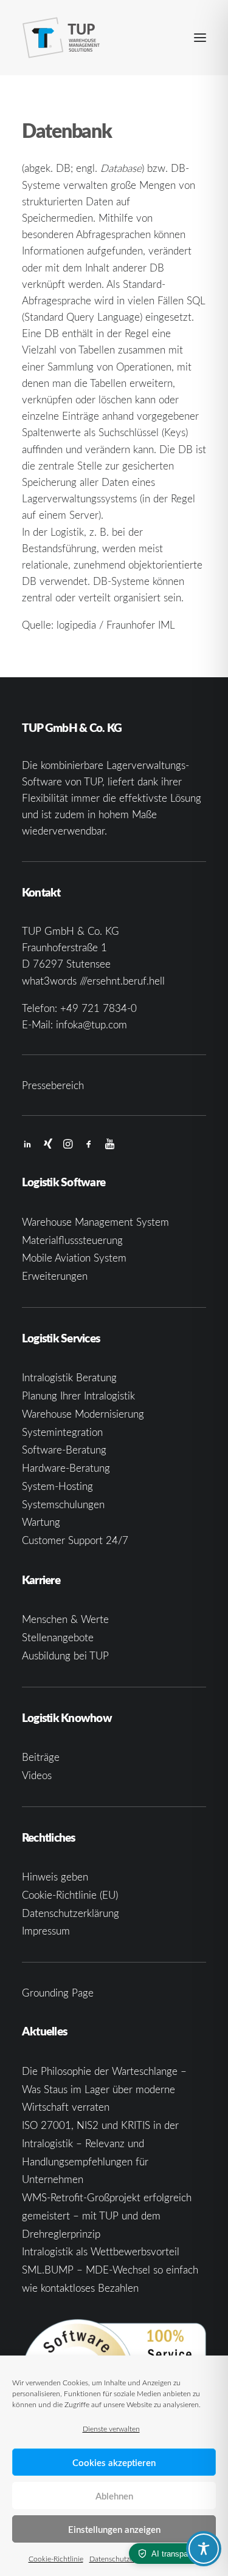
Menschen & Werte (65, 1619)
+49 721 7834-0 (98, 1008)
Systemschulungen (63, 1504)
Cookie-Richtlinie (56, 2558)
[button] (200, 38)
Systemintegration (62, 1432)
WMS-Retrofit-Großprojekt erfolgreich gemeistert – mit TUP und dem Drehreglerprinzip (107, 2216)
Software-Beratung (64, 1450)
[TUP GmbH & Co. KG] (61, 38)
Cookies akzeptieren (114, 2462)
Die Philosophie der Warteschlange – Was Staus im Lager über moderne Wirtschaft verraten (104, 2089)
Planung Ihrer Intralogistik (78, 1396)
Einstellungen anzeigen (114, 2529)
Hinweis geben (55, 1877)
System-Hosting (57, 1486)
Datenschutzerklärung (124, 2558)
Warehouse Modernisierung (83, 1414)
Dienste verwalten (111, 2428)
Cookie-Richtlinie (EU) (70, 1895)
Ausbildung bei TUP (65, 1655)
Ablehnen (114, 2496)
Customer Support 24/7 (75, 1540)
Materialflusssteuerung (72, 1240)
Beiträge (41, 1757)
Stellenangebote (58, 1637)
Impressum (46, 1931)
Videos (37, 1775)
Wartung (41, 1522)
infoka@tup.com (92, 1024)
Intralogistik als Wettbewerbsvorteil (101, 2251)
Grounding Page (58, 1993)
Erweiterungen (55, 1276)
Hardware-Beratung (66, 1468)
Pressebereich (53, 1085)
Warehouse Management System (95, 1222)
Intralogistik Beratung (69, 1377)
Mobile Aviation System (74, 1258)
